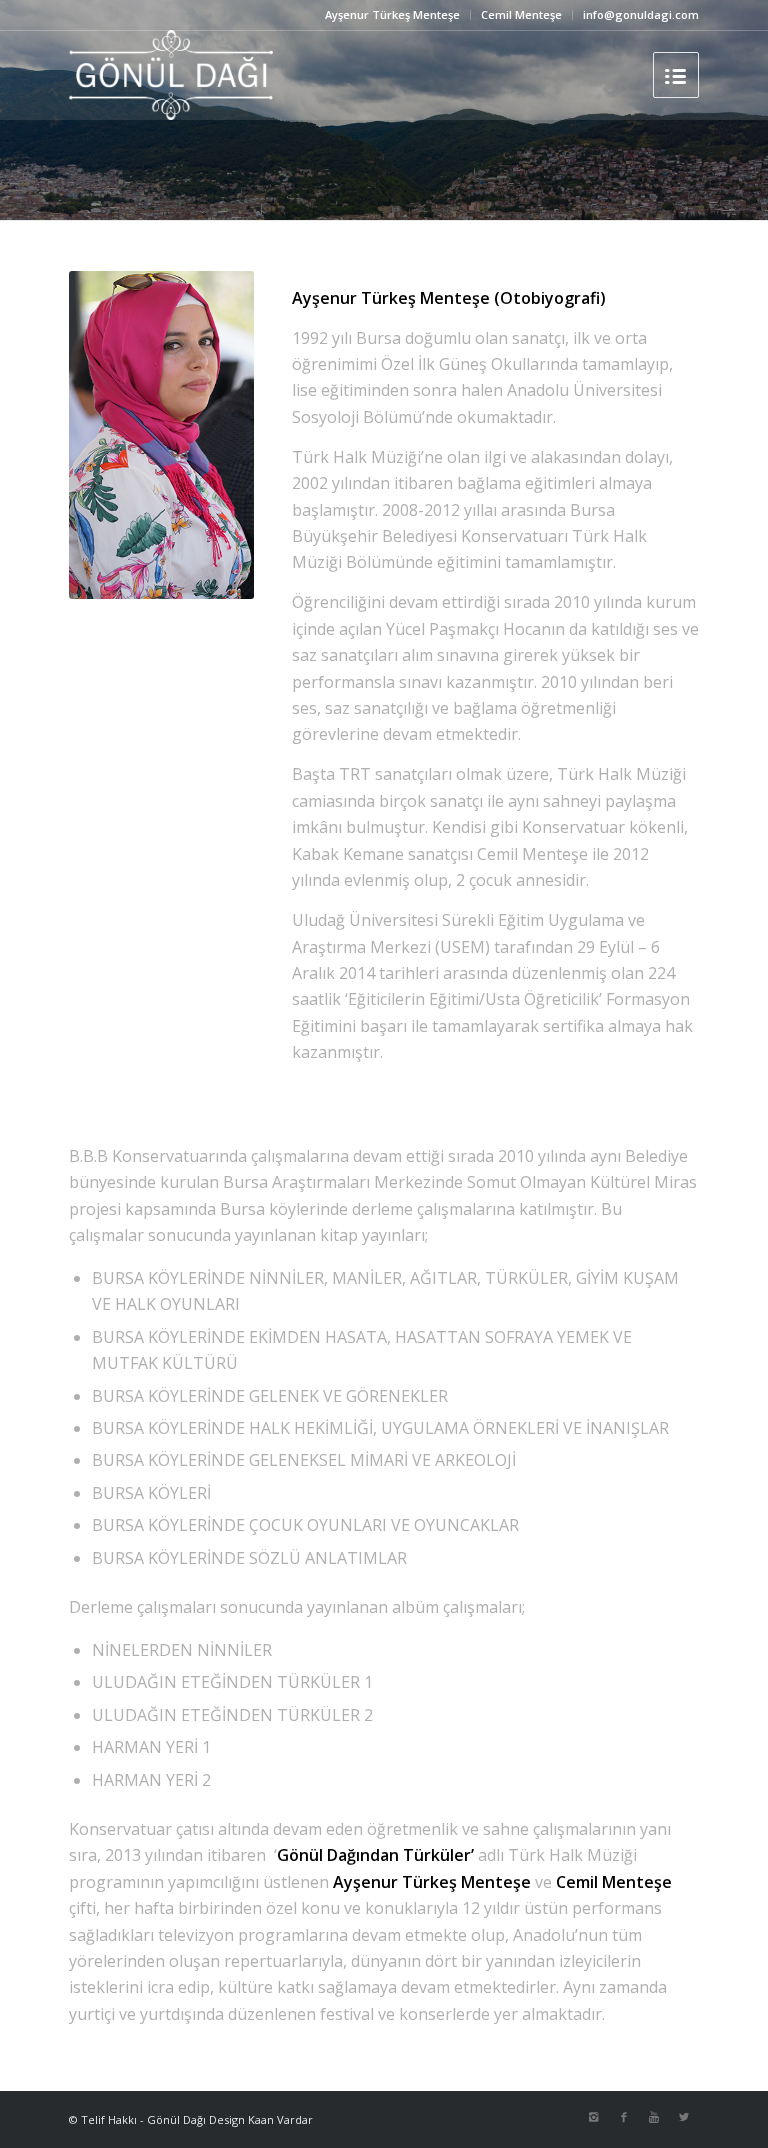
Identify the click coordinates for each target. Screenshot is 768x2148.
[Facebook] (624, 2117)
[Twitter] (684, 2117)
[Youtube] (654, 2117)
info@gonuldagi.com (641, 14)
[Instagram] (594, 2117)
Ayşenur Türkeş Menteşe (392, 14)
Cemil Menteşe (521, 14)
